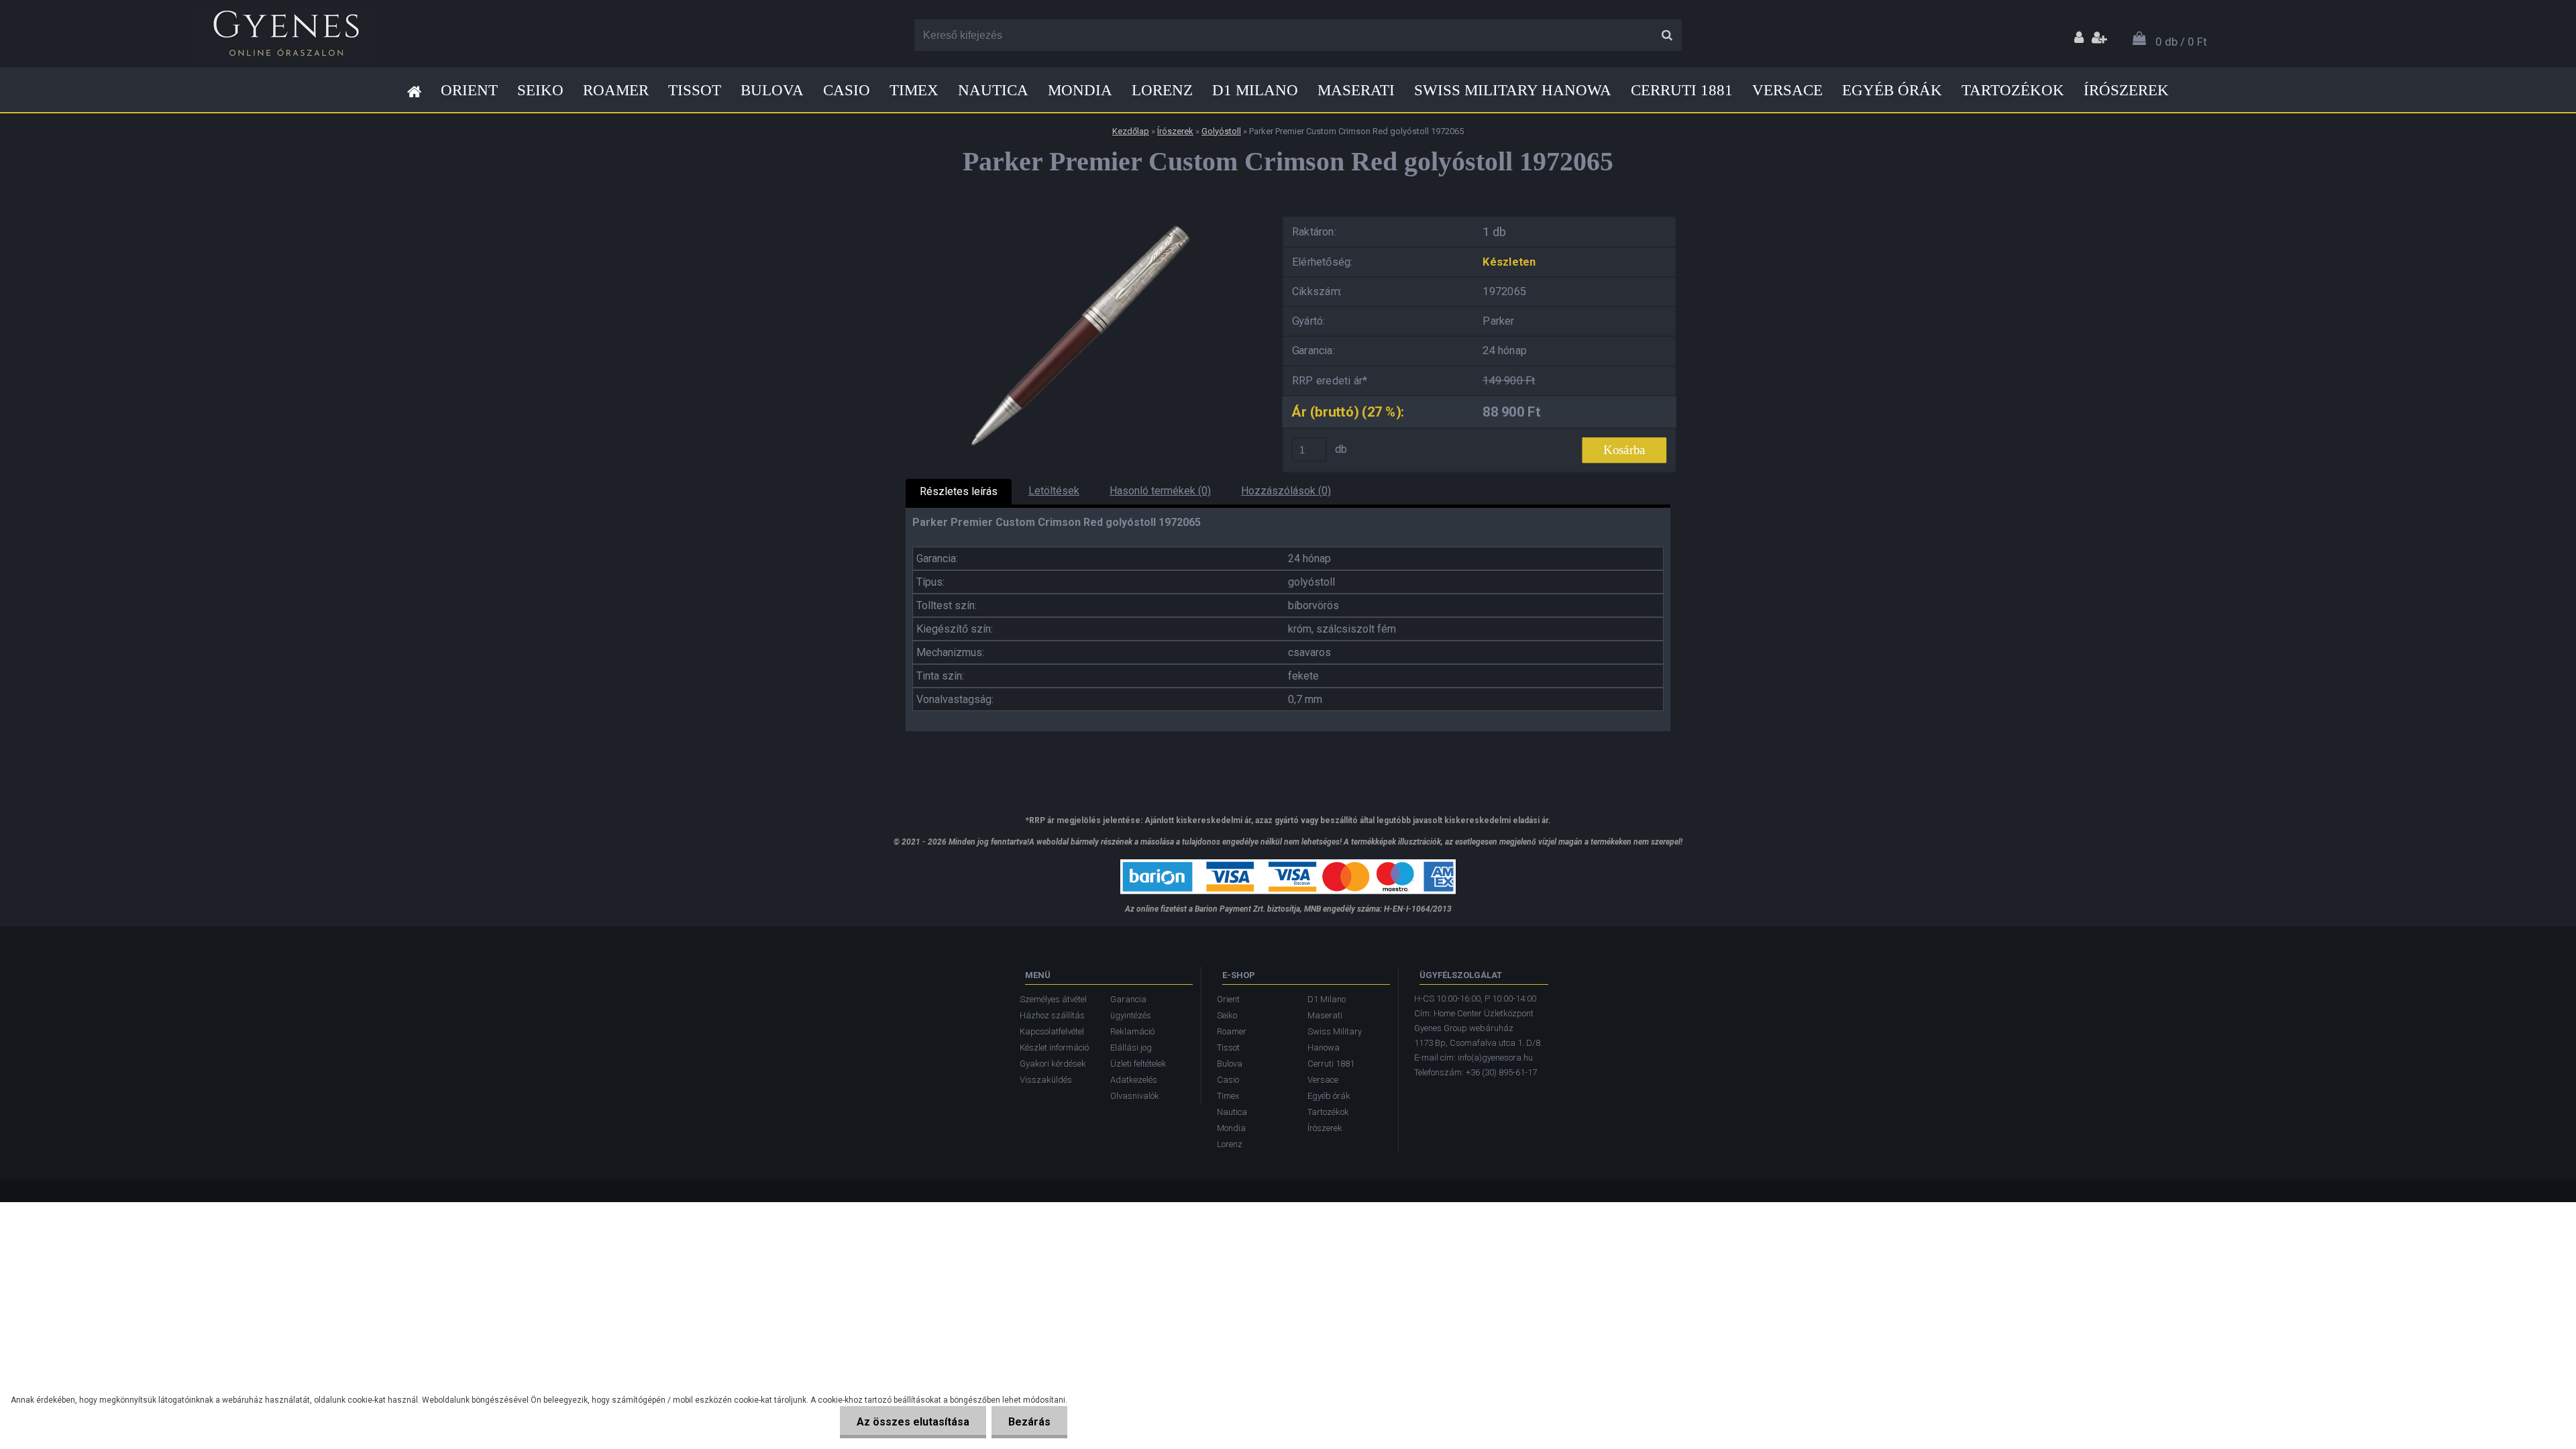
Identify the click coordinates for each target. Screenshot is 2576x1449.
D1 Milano (1255, 90)
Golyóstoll (1221, 131)
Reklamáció (1132, 1031)
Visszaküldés (1046, 1080)
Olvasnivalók (1135, 1096)
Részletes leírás (959, 491)
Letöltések (1054, 491)
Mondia (1080, 90)
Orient (469, 90)
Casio (847, 90)
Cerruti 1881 (1682, 90)
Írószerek (2126, 90)
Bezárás (1029, 1422)
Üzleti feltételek (1138, 1064)
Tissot (695, 90)
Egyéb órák (1892, 90)
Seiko (540, 90)
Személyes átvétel (1053, 999)
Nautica (993, 90)
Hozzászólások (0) (1286, 491)
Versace (1787, 90)
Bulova (772, 90)
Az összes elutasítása (913, 1422)
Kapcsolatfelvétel (1052, 1031)
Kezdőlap (1131, 131)
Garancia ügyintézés (1131, 1007)
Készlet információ (1054, 1048)
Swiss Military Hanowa (1513, 90)
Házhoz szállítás (1052, 1015)
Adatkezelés (1134, 1080)
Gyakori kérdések (1053, 1064)
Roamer (616, 90)
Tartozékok (2013, 90)
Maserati (1356, 90)
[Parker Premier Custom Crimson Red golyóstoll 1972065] (1083, 214)
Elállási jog (1131, 1048)
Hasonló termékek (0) (1160, 491)
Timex (914, 90)
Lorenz (1162, 90)
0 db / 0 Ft (2181, 42)
